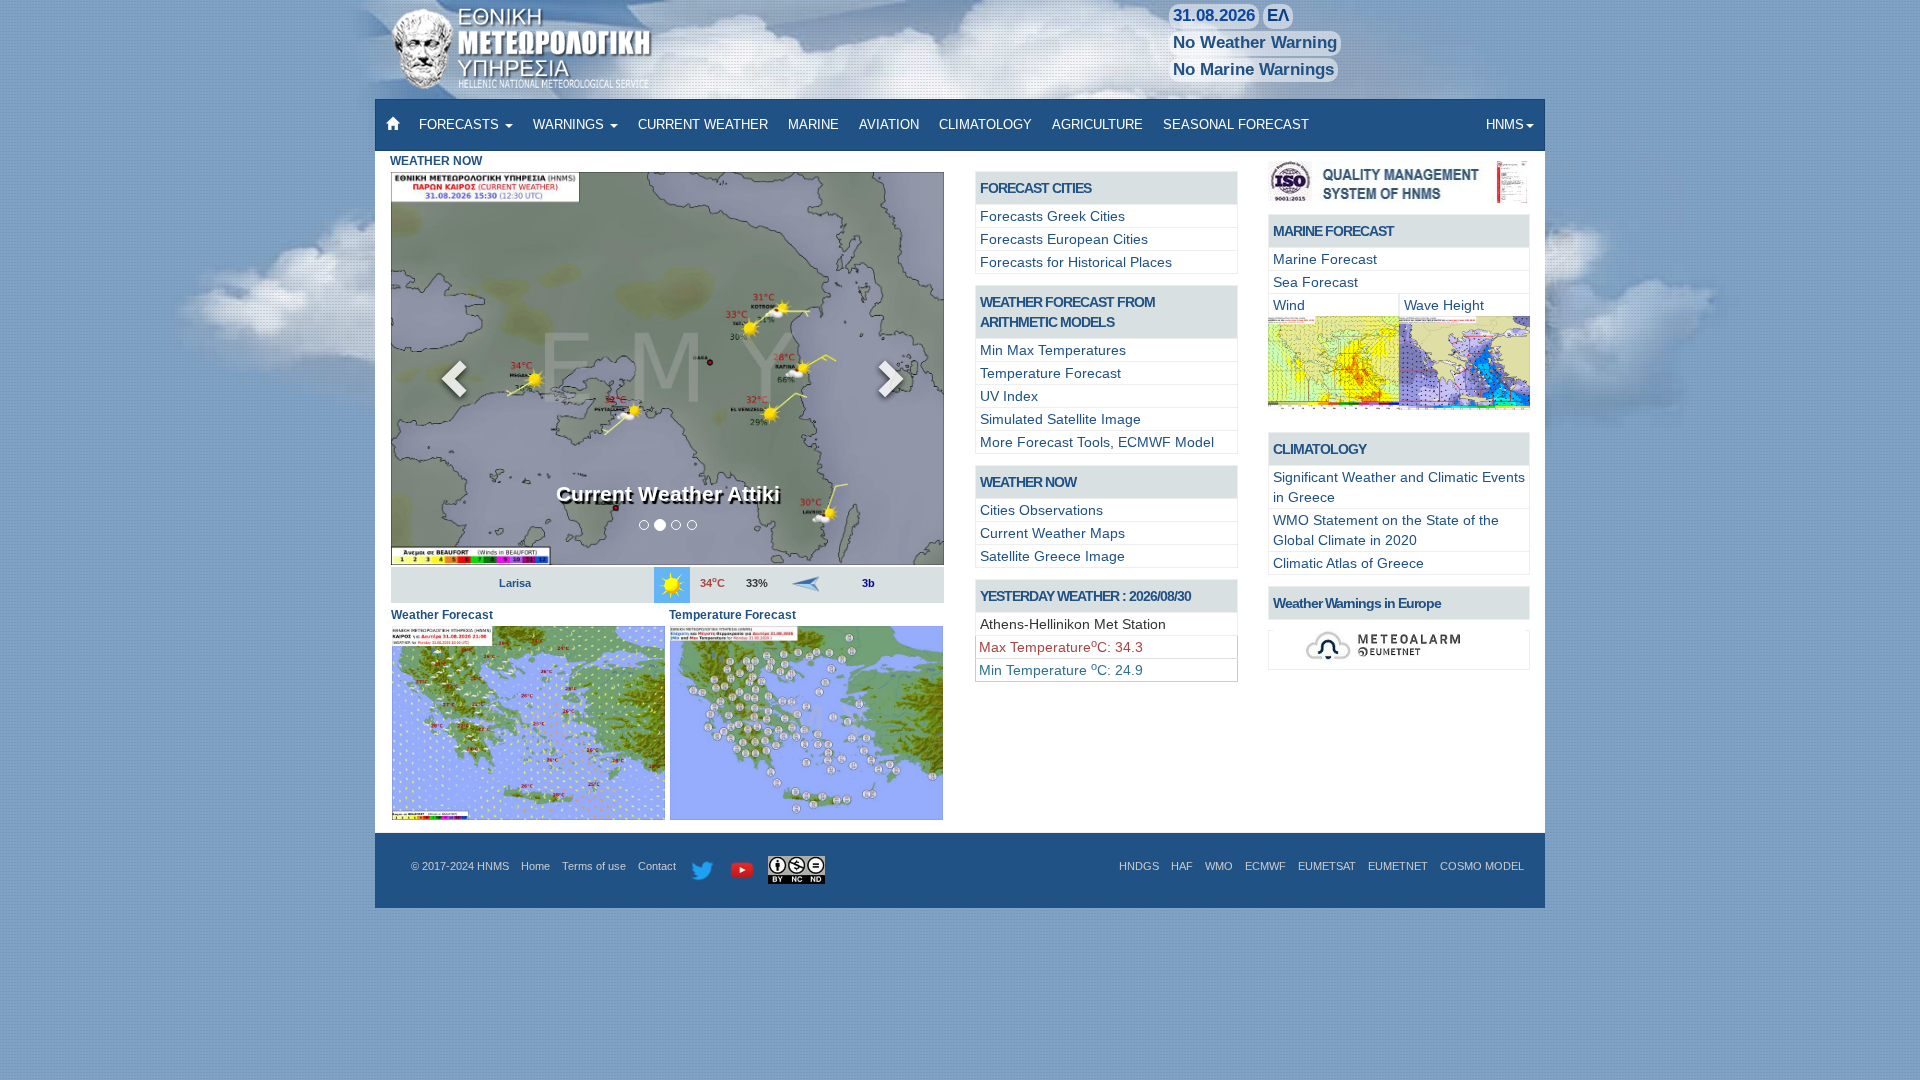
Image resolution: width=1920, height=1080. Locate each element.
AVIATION (889, 125)
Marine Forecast (1325, 259)
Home (535, 866)
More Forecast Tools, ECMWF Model (1097, 442)
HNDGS (1139, 866)
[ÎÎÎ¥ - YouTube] (742, 870)
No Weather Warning (1255, 42)
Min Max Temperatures (1053, 350)
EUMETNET (1398, 866)
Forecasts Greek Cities (1052, 216)
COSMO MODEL (1482, 866)
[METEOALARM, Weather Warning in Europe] (1399, 650)
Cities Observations (1041, 510)
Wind (1289, 305)
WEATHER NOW (1028, 482)
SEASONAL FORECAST (1236, 125)
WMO (1219, 866)
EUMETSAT (1327, 866)
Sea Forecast (1315, 282)
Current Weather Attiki (668, 493)
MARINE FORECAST (1333, 231)
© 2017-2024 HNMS (460, 866)
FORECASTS (461, 125)
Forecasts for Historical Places (1076, 262)
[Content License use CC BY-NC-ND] (796, 870)
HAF (1182, 866)
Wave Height (1444, 305)
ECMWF (1265, 866)
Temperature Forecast (1050, 373)
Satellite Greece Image (1052, 556)
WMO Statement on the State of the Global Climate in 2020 (1386, 530)
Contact (657, 866)
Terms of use (594, 866)
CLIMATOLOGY (985, 125)
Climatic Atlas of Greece (1348, 563)
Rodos (514, 583)
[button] (446, 368)
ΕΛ (1278, 15)
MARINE (813, 125)
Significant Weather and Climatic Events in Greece (1399, 487)
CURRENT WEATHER (703, 125)
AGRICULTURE (1097, 125)
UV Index (1009, 396)
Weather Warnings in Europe (1357, 603)
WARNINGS (570, 125)
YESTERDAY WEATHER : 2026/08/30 (1085, 596)
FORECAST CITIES (1035, 188)
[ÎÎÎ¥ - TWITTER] (702, 870)
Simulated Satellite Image (1060, 419)
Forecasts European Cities (1064, 239)
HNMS (1505, 125)
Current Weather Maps (1052, 533)
